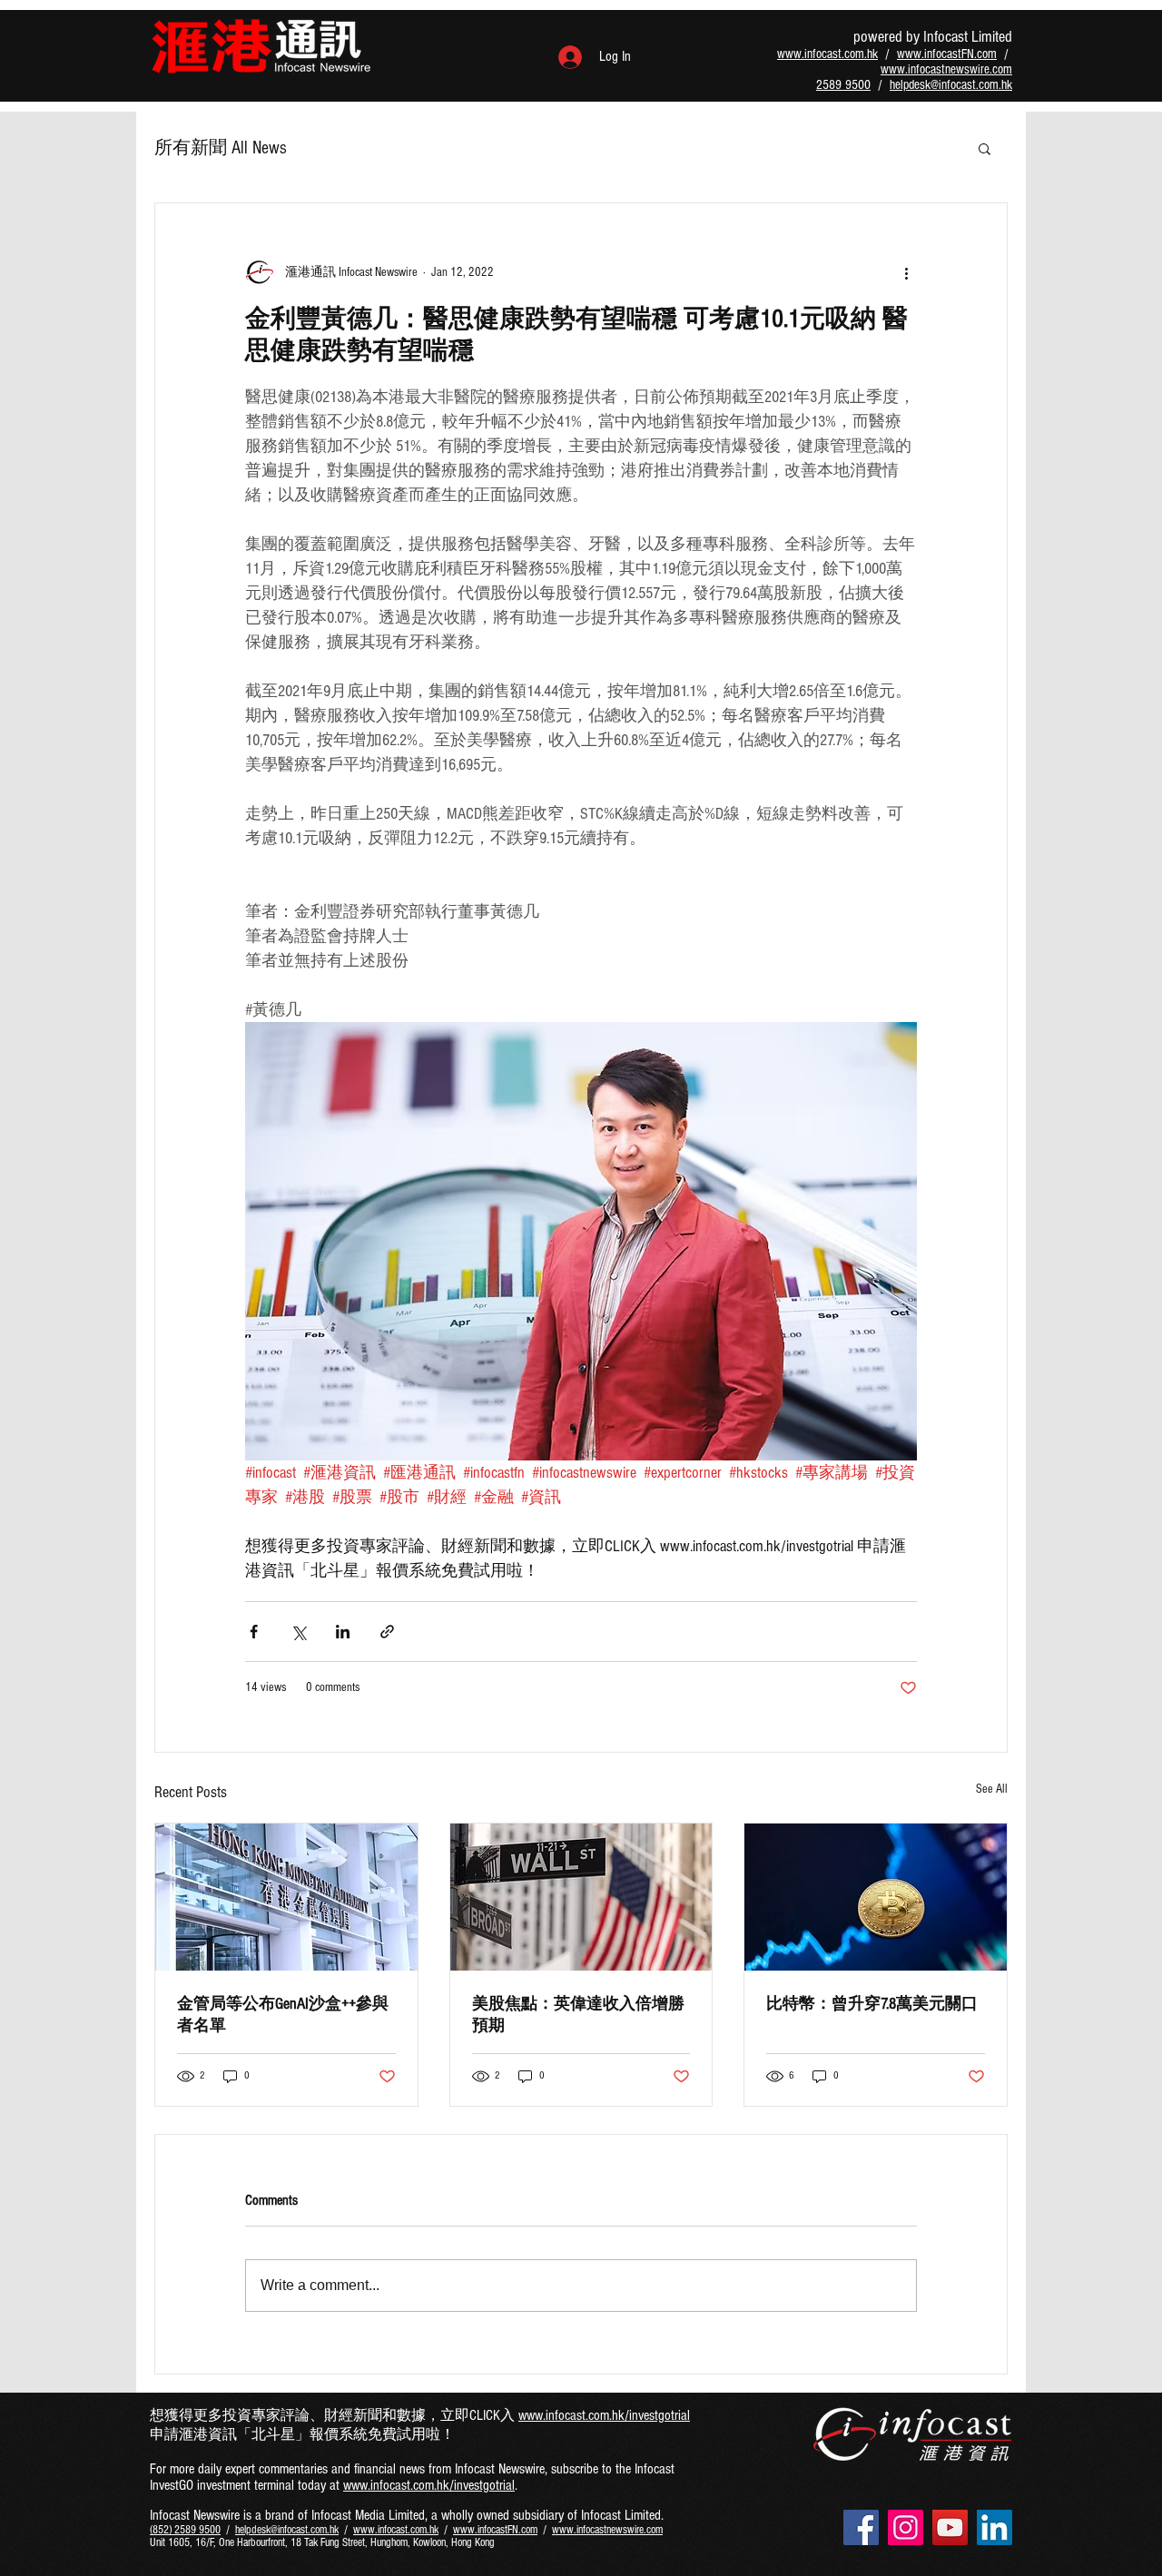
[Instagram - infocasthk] (906, 2527)
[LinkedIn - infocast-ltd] (995, 2527)
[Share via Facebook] (254, 1632)
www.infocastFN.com (947, 54)
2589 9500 (843, 85)
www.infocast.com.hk (827, 54)
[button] (985, 148)
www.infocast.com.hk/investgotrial (604, 2415)
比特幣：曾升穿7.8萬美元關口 (872, 2004)
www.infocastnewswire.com (946, 69)
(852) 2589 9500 (185, 2530)
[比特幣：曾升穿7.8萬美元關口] (876, 1897)
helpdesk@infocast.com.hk (951, 85)
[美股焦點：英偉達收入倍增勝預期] (581, 1897)
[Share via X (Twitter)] (298, 1632)
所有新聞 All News (221, 148)
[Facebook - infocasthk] (861, 2527)
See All (992, 1789)
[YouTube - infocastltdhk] (950, 2527)
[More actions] (906, 272)
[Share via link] (387, 1632)
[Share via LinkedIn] (343, 1632)
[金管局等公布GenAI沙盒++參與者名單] (286, 1897)
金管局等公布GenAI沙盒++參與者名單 (283, 2015)
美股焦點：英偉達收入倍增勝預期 (578, 2015)
